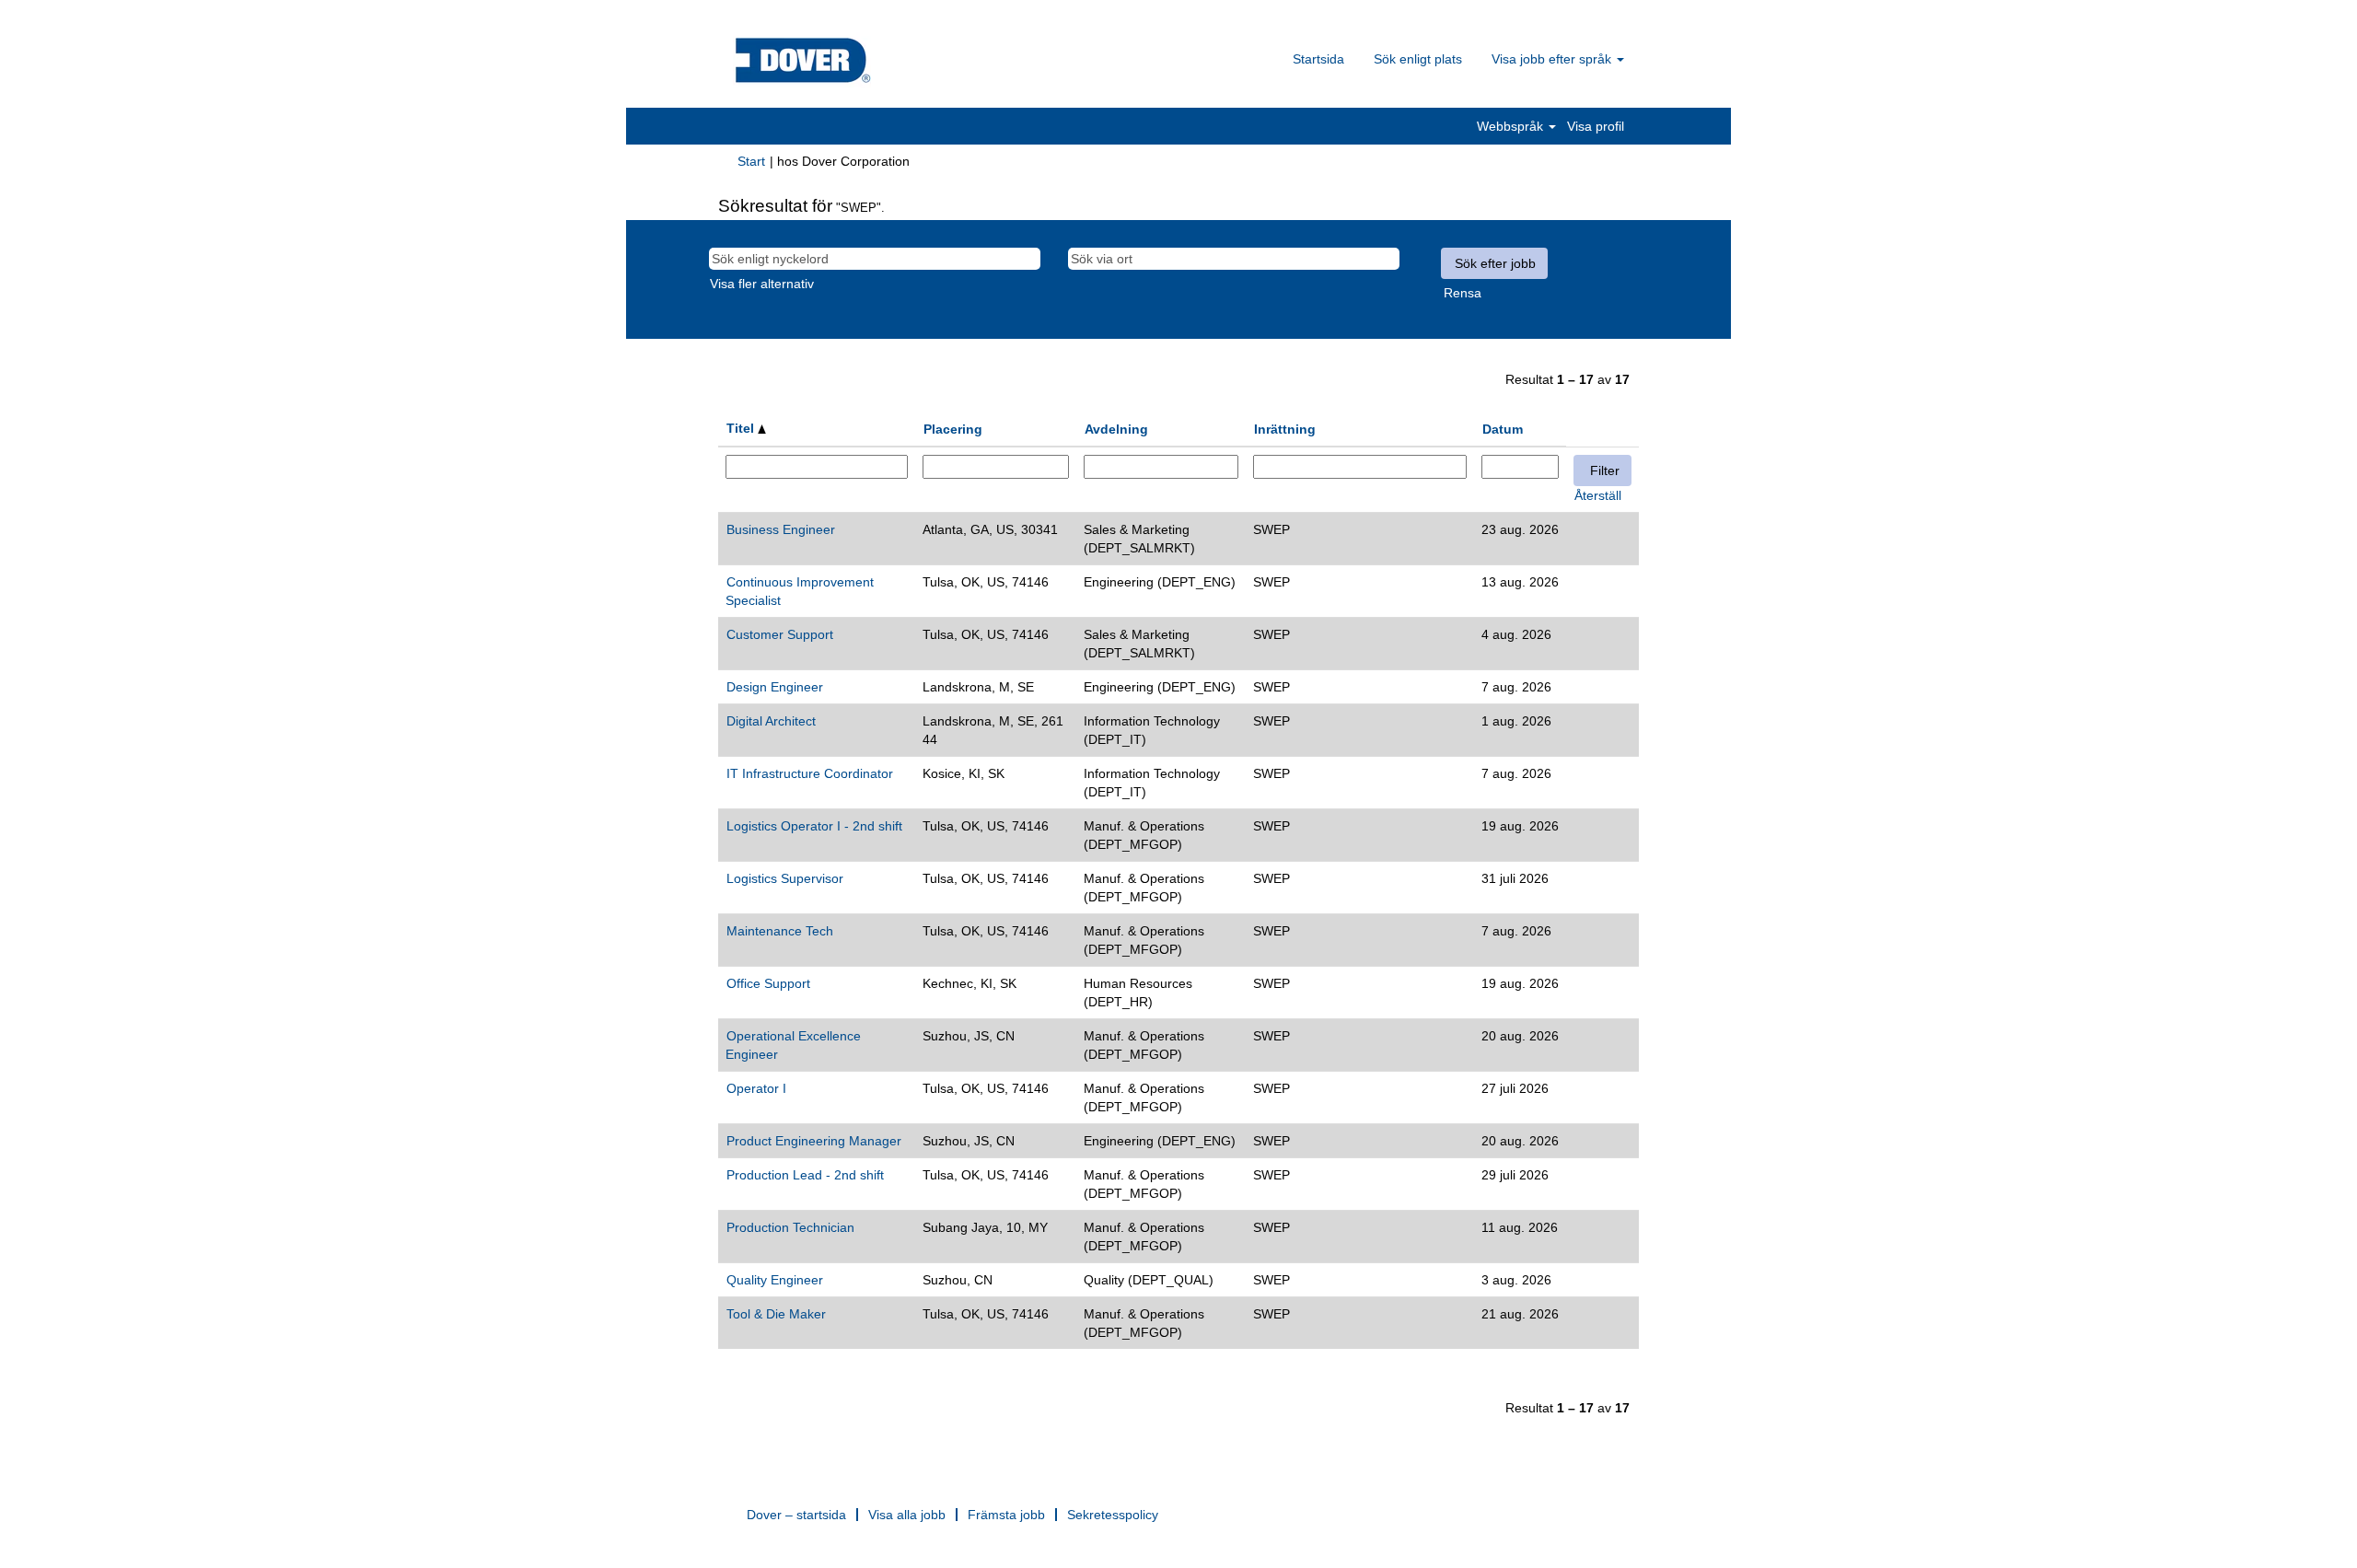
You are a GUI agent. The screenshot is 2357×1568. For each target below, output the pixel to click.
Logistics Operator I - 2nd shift (814, 826)
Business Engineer (781, 529)
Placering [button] (953, 429)
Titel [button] (742, 428)
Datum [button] (1503, 429)
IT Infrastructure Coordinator (810, 773)
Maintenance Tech (780, 931)
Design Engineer (775, 687)
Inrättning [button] (1285, 429)
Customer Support (780, 634)
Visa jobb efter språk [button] (1553, 59)
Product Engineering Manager (814, 1141)
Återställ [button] (1598, 495)
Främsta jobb (1006, 1515)
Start (751, 161)
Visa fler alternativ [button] (762, 284)
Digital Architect (771, 721)
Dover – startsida (796, 1515)
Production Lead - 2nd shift (805, 1175)
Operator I (756, 1088)
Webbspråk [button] (1512, 126)
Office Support (768, 983)
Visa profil (1596, 126)
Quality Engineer (775, 1280)
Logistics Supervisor (785, 878)
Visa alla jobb (907, 1515)
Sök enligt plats (1418, 59)
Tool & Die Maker (776, 1314)
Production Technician (790, 1227)
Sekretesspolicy (1113, 1515)
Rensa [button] (1463, 293)
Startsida (1318, 59)
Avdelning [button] (1116, 429)
